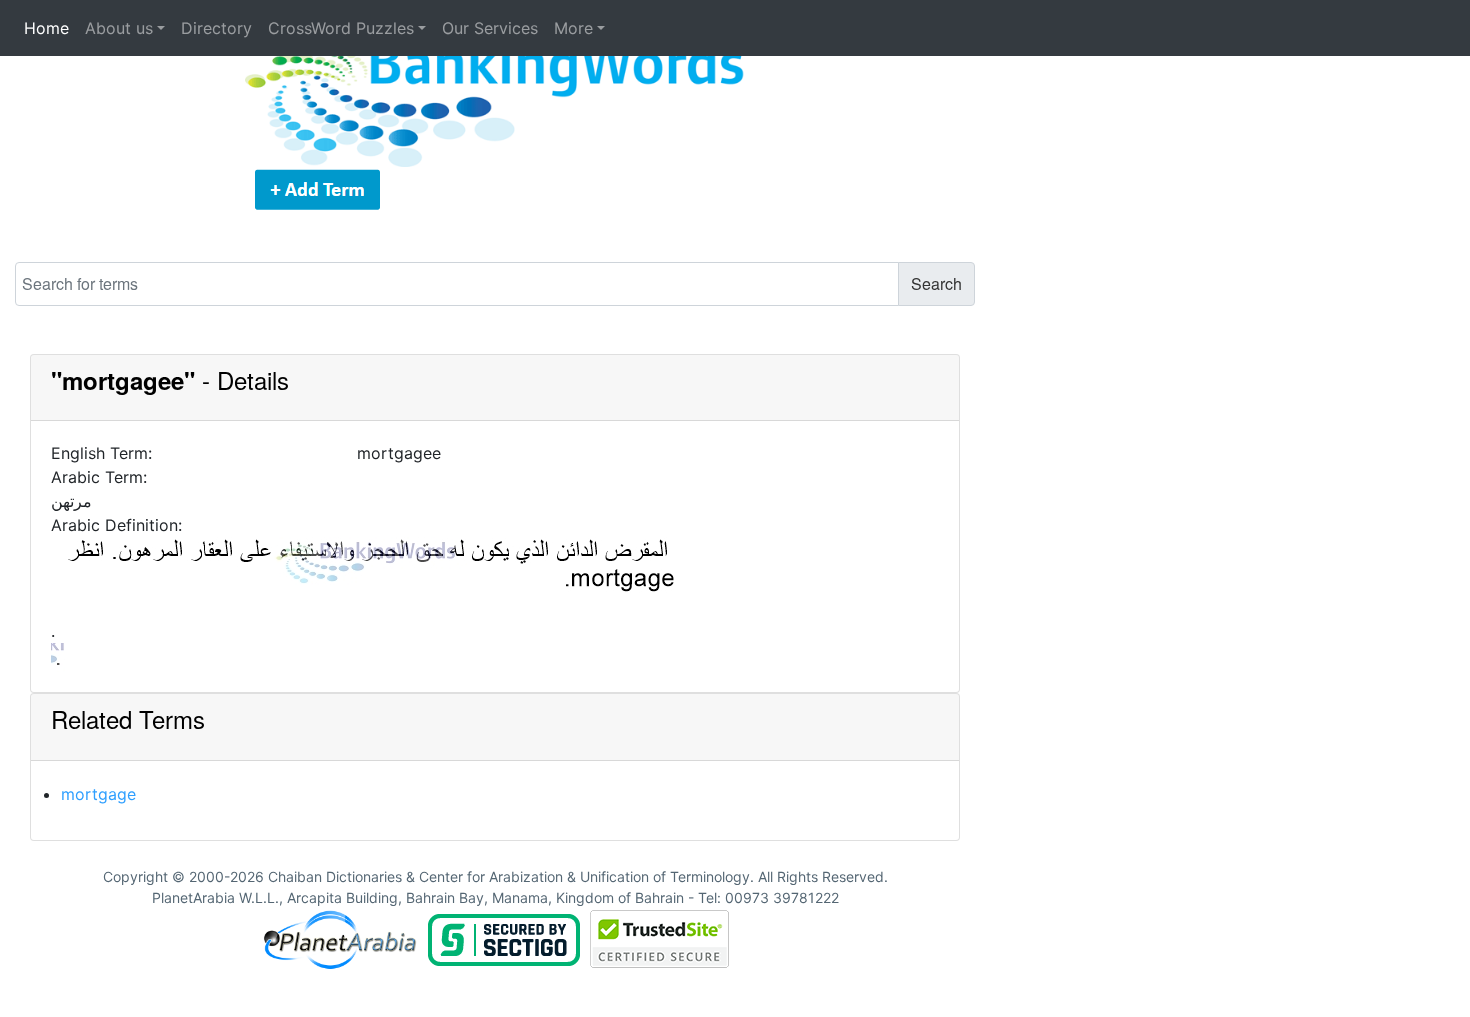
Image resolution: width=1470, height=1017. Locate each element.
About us (119, 28)
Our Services (490, 28)
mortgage (98, 794)
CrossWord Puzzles (341, 28)
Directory (216, 28)
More (573, 28)
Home (46, 28)
